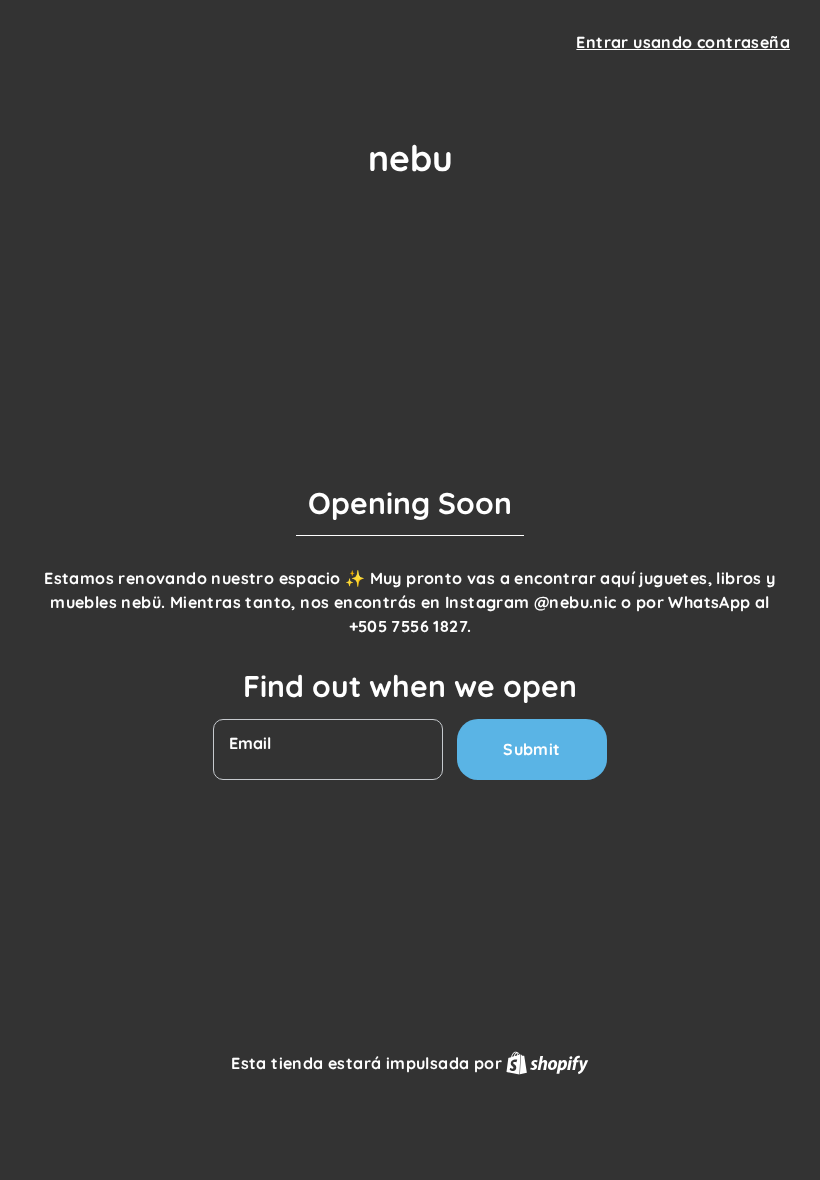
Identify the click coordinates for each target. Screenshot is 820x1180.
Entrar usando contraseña (683, 42)
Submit (531, 749)
